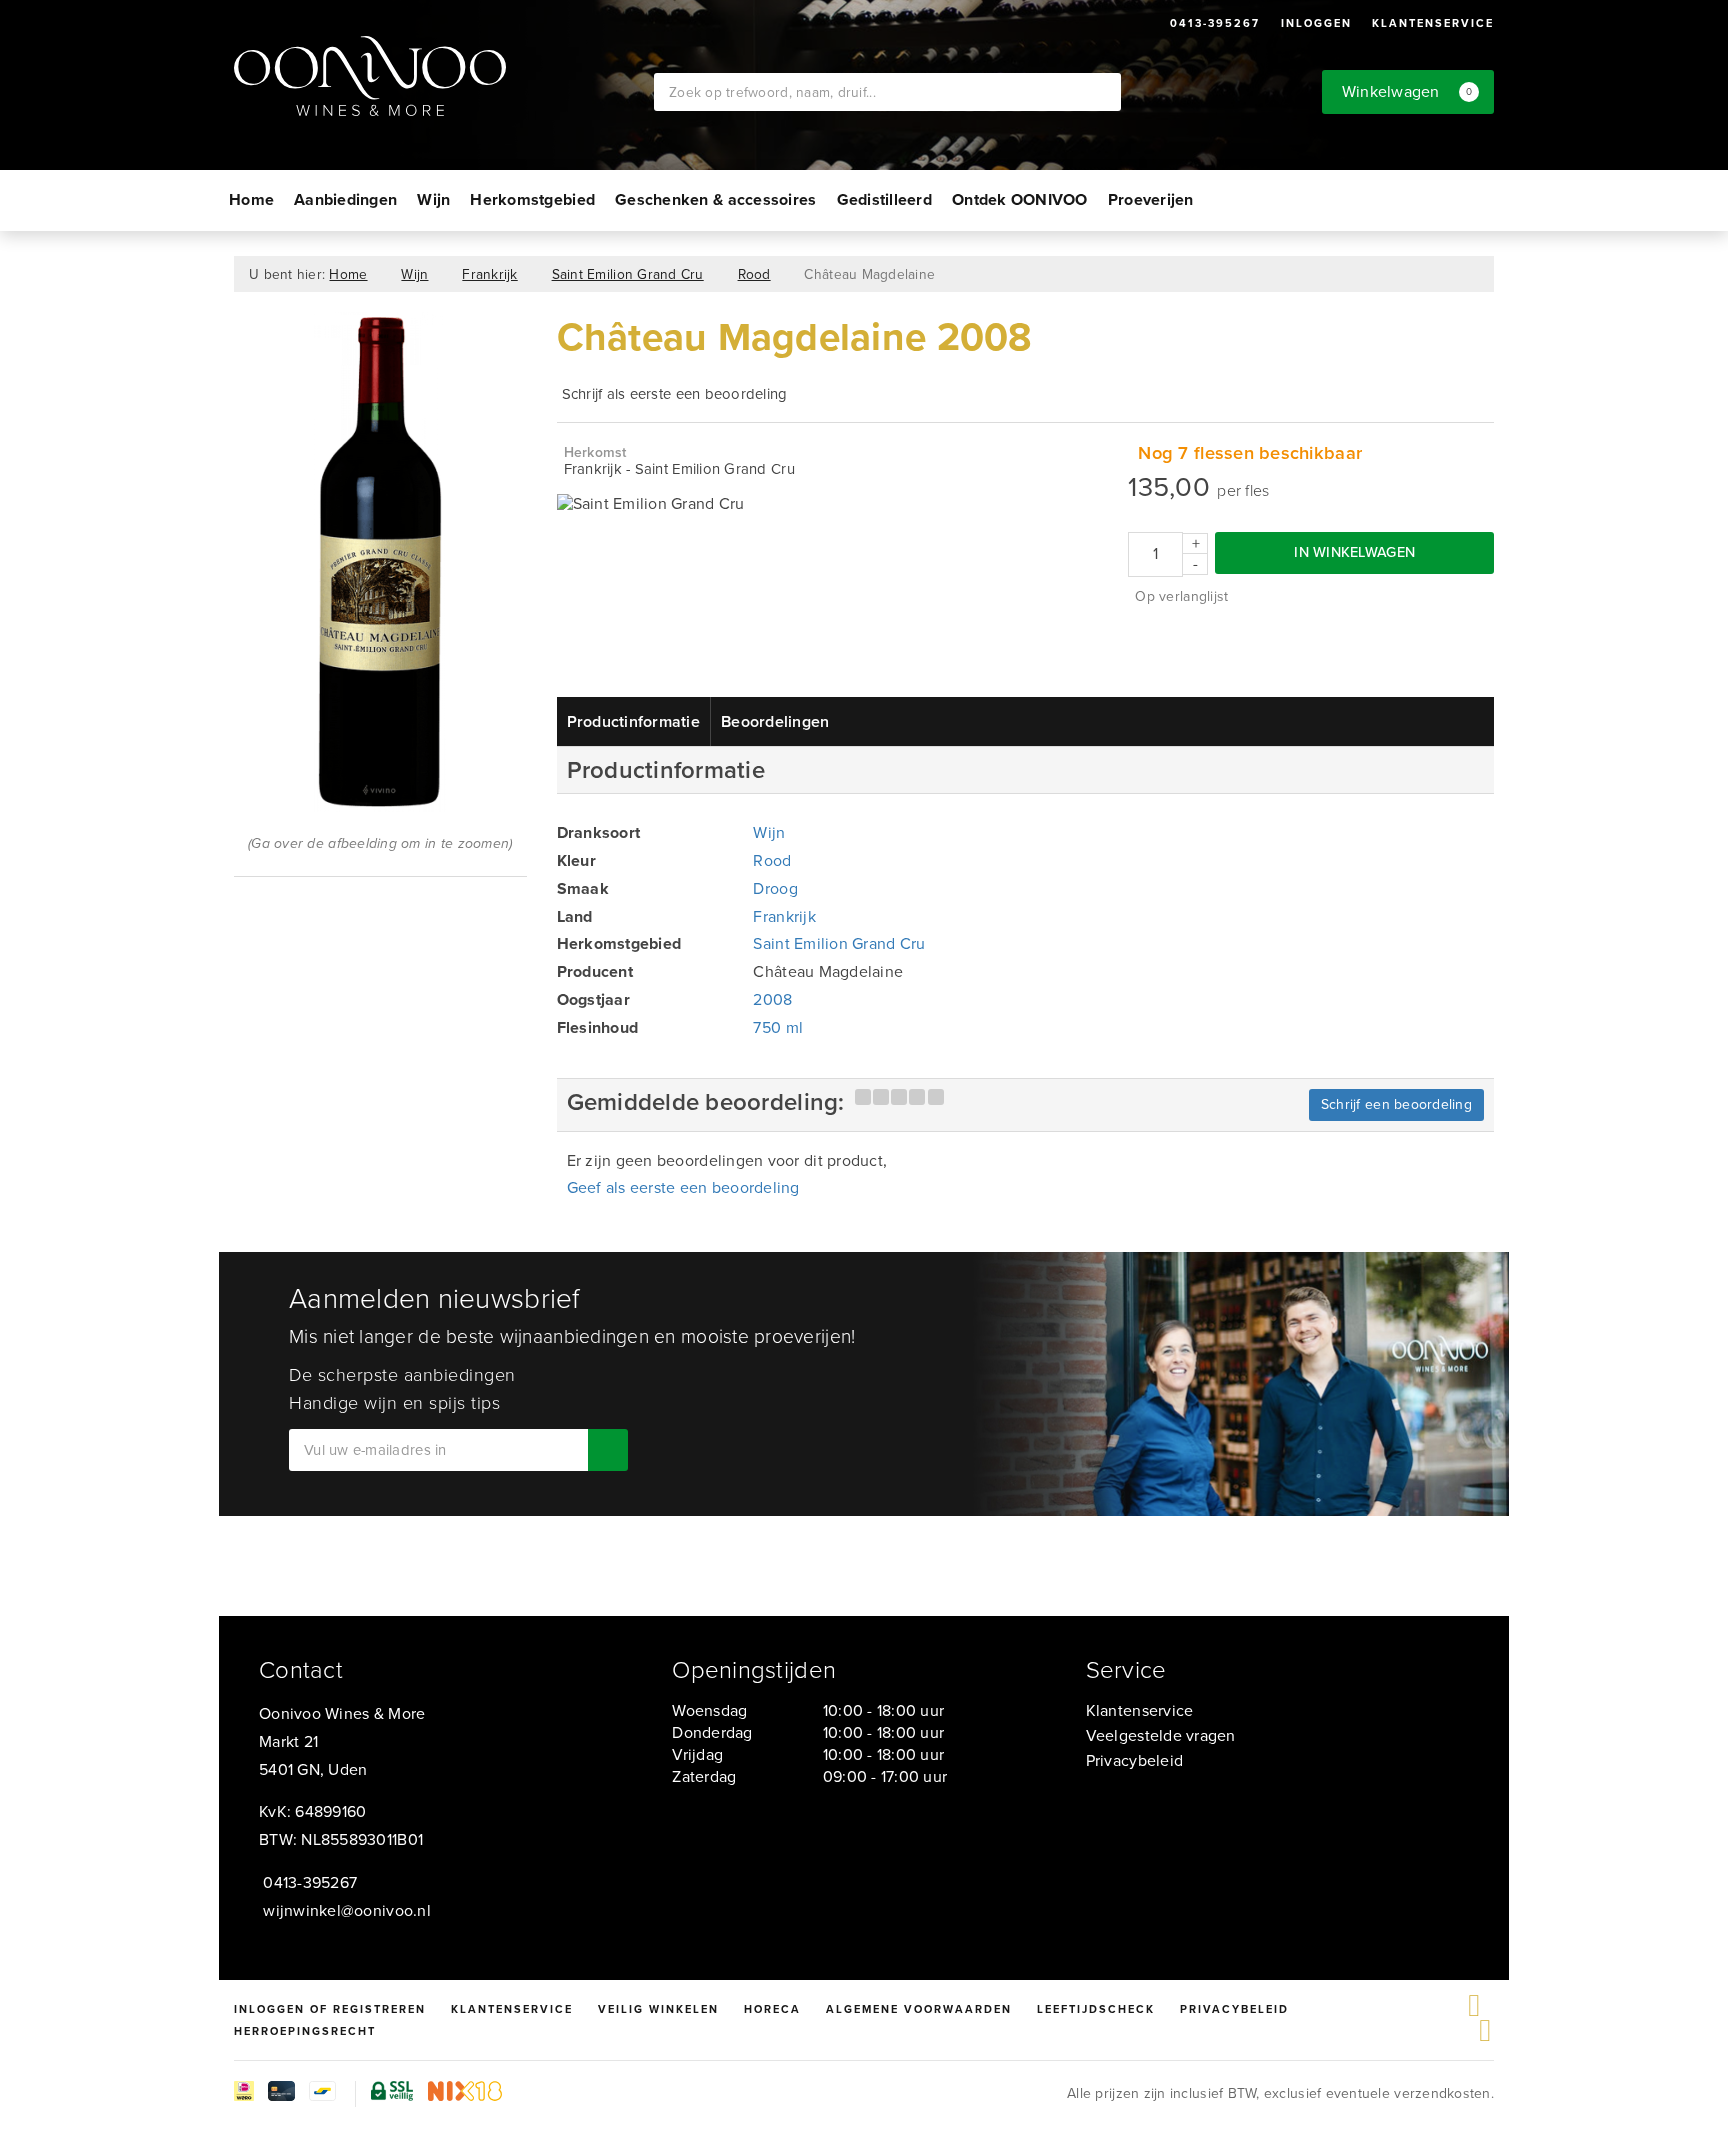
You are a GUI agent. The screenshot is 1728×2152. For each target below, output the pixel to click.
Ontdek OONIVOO (1020, 199)
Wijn (433, 199)
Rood (754, 274)
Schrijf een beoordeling (1396, 1104)
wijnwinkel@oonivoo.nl (347, 1910)
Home (251, 199)
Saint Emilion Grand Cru (628, 274)
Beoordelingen (775, 721)
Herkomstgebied (532, 199)
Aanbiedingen (345, 199)
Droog (775, 888)
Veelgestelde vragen (1161, 1735)
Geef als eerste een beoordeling (683, 1187)
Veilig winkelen (658, 2009)
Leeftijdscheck (1096, 2009)
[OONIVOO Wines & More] (444, 76)
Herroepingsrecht (305, 2031)
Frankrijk (489, 274)
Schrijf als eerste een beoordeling (675, 394)
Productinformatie (634, 721)
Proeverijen (1151, 199)
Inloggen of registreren (330, 2009)
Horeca (772, 2009)
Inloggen (1316, 23)
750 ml (778, 1027)
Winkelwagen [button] (1407, 91)
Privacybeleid (1134, 1760)
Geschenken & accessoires (715, 199)
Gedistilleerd (884, 199)
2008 (772, 999)
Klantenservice (1433, 23)
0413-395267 (1215, 23)
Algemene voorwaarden (919, 2009)
